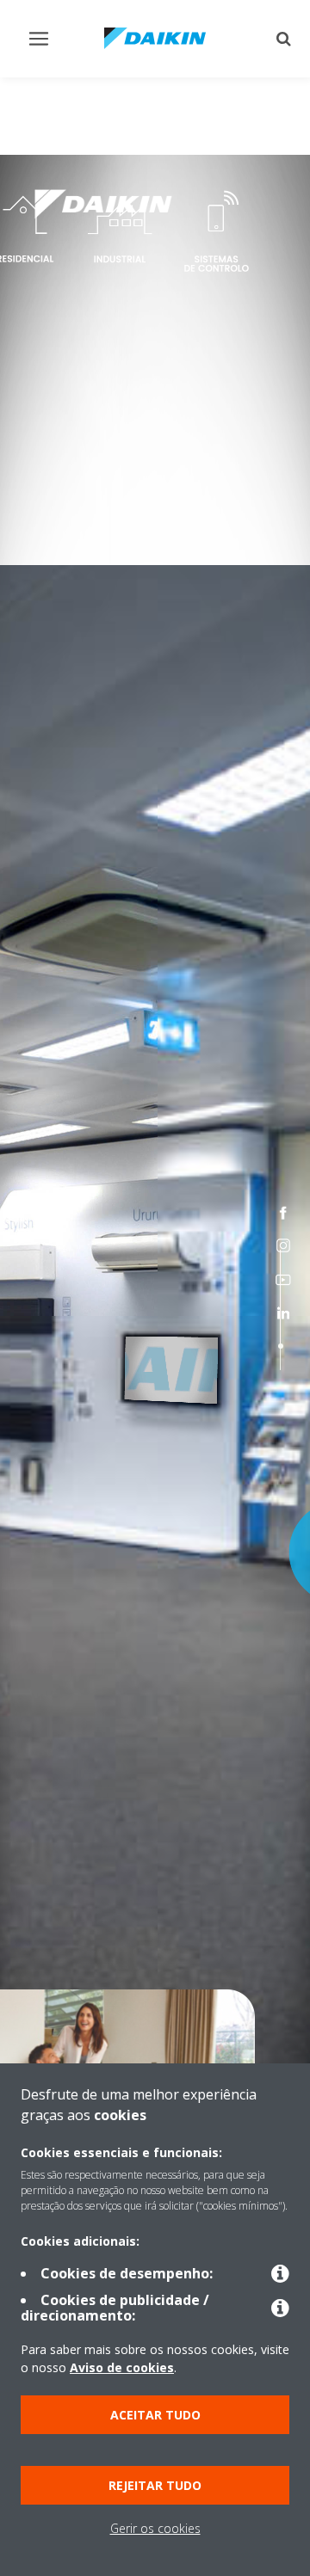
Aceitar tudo (155, 2415)
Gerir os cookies (155, 2528)
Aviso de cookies (122, 2367)
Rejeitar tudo (155, 2485)
